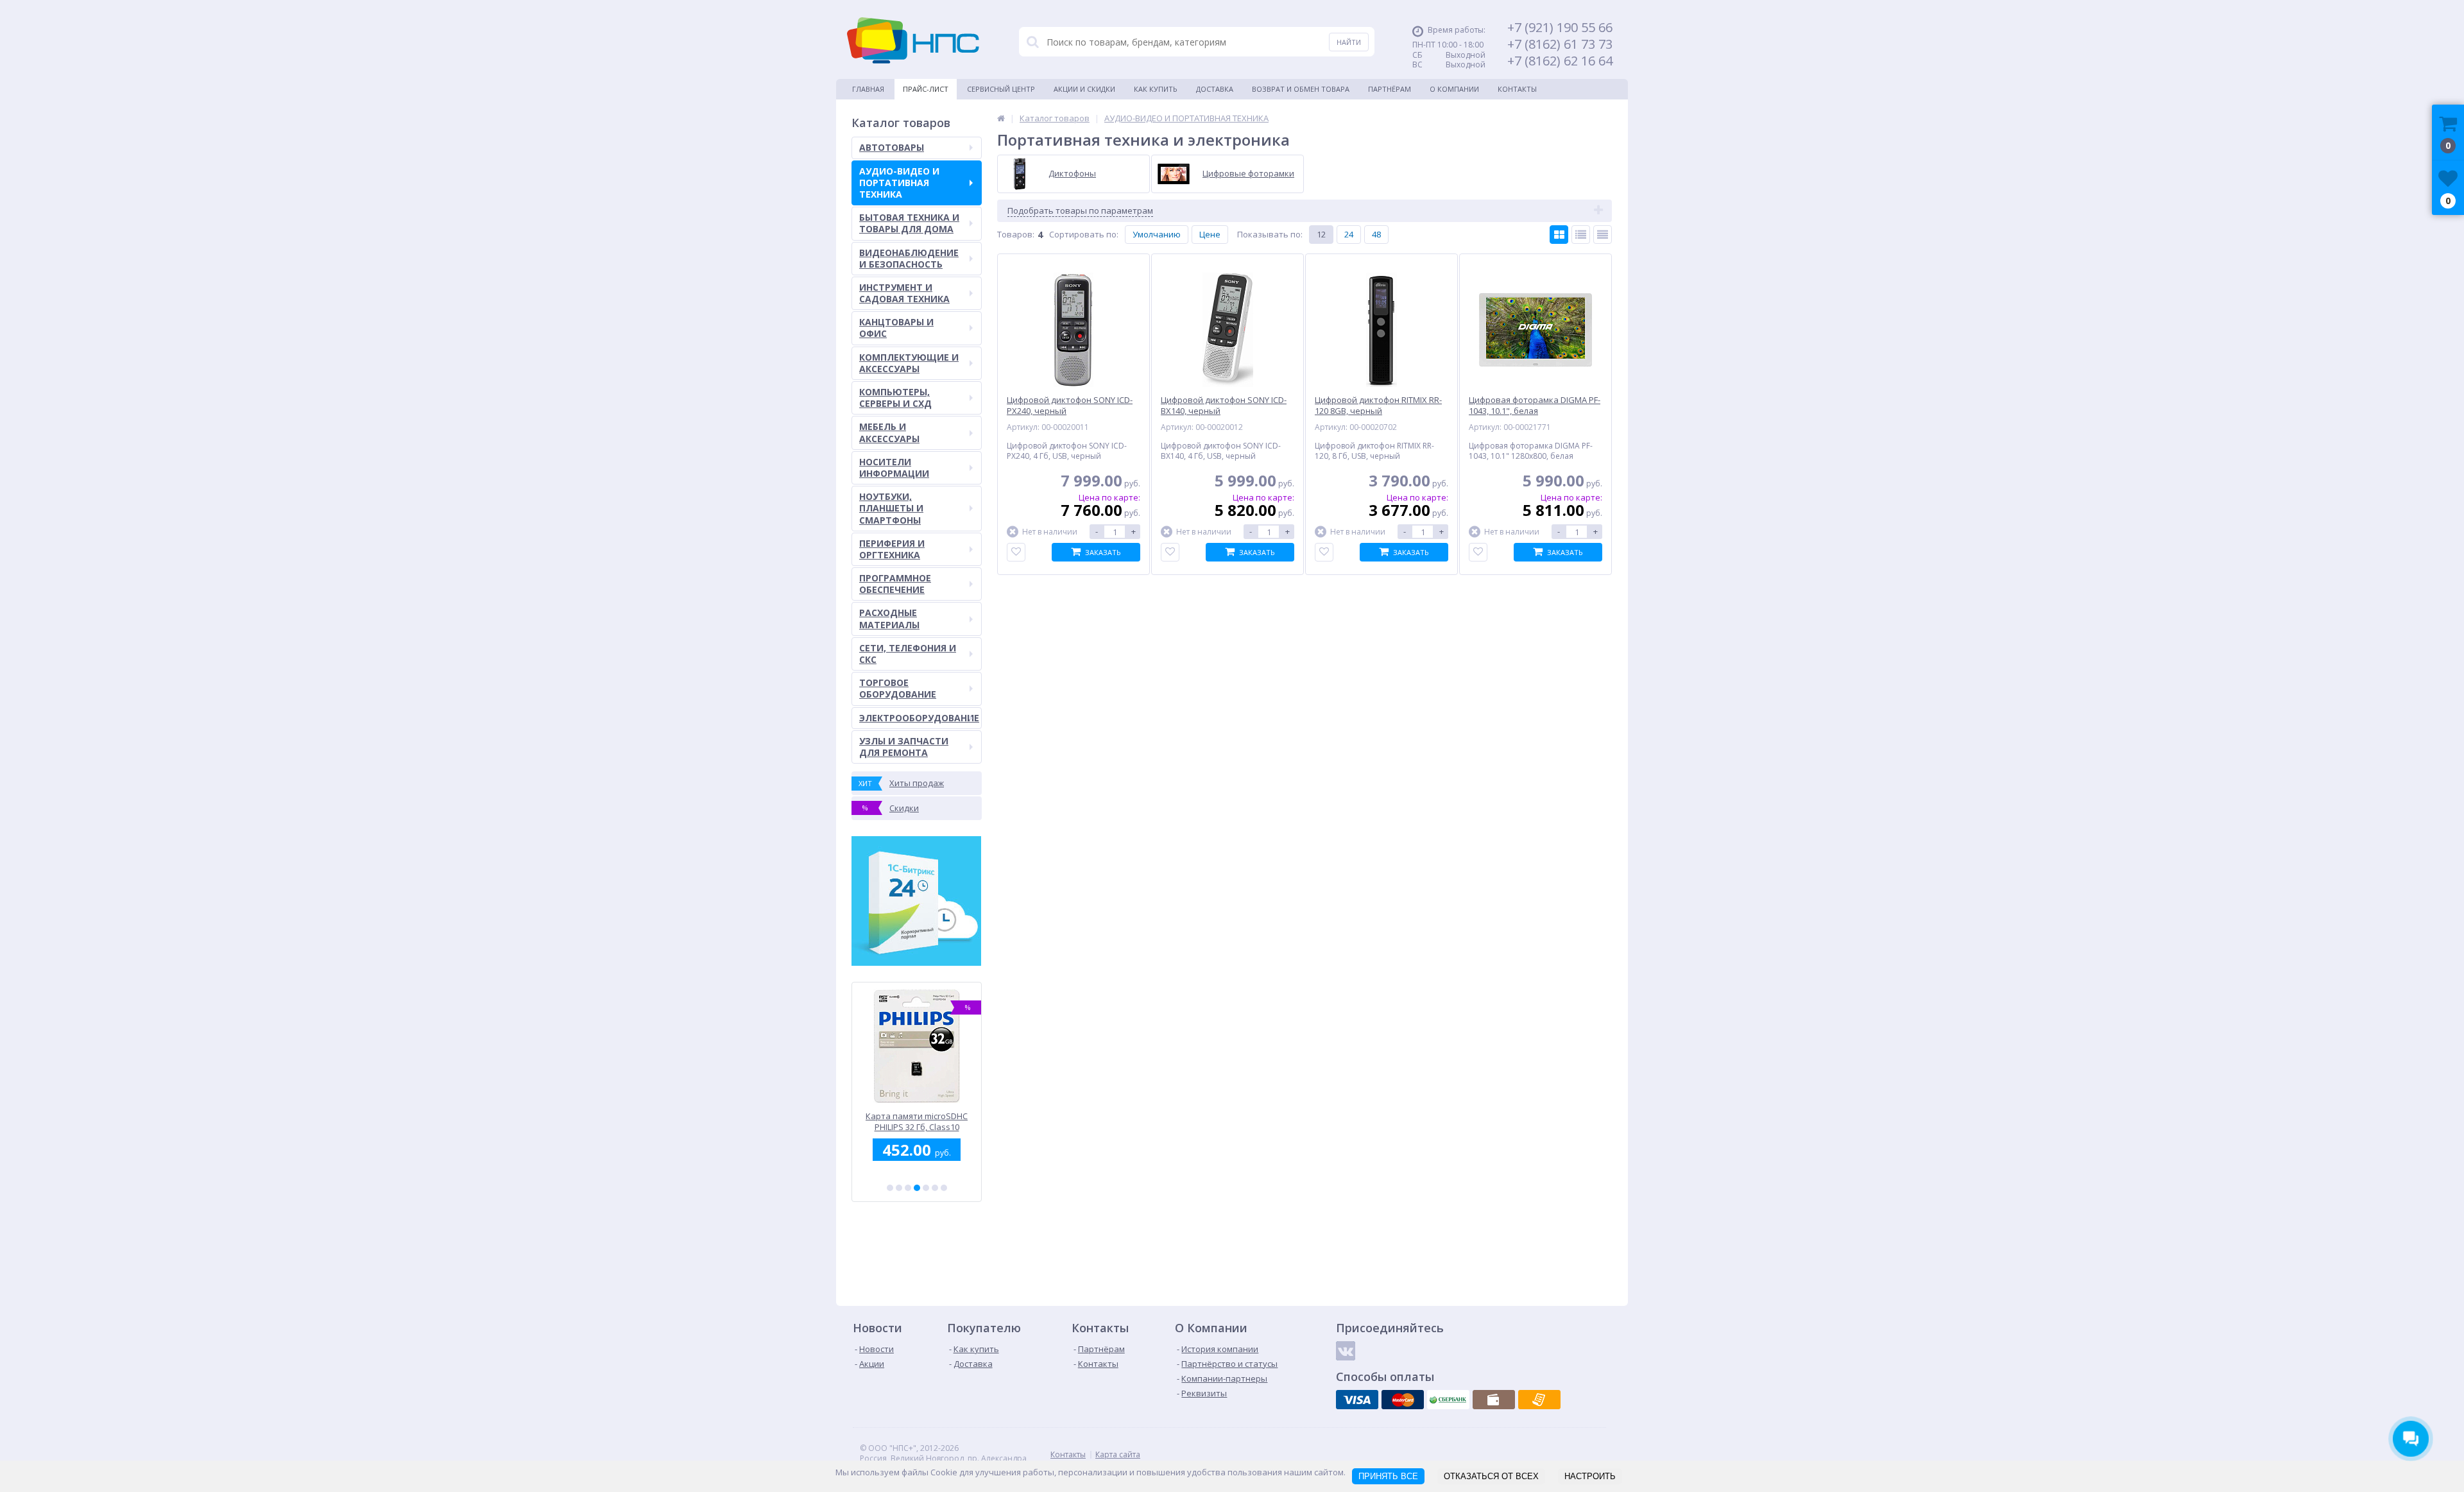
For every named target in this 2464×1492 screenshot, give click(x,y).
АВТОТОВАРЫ (892, 147)
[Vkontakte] (1346, 1351)
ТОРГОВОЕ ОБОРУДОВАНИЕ (898, 688)
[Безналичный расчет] (1539, 1400)
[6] (935, 1188)
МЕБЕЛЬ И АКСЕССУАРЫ (889, 432)
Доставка (1215, 89)
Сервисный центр (1001, 89)
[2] (899, 1188)
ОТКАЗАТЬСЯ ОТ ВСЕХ (1491, 1476)
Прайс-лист (926, 89)
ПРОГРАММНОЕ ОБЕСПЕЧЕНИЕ (895, 584)
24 (1349, 234)
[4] (917, 1188)
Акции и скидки (1084, 89)
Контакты (1517, 89)
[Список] (1581, 235)
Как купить (1156, 89)
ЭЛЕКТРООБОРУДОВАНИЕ (919, 718)
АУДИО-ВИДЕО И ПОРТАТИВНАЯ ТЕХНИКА (899, 183)
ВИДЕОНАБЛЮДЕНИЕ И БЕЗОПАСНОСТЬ (909, 258)
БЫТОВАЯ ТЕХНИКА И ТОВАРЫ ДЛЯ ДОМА (909, 223)
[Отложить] (1016, 552)
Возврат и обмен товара (1301, 89)
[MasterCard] (1403, 1400)
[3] (908, 1188)
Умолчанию (1157, 234)
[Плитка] (1559, 235)
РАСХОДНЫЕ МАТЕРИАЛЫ (889, 618)
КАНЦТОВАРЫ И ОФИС (896, 328)
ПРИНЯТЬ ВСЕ (1388, 1476)
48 (1376, 234)
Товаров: (1016, 234)
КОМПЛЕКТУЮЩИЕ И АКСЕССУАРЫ (909, 363)
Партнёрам (1390, 89)
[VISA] (1357, 1400)
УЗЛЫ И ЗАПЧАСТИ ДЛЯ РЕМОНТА (904, 747)
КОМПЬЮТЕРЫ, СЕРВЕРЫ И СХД (895, 398)
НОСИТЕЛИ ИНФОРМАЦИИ (894, 467)
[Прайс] (1603, 235)
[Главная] (1001, 118)
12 (1321, 234)
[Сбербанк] (1448, 1400)
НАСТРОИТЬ (1590, 1476)
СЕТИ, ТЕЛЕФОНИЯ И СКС (908, 654)
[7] (944, 1188)
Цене (1210, 234)
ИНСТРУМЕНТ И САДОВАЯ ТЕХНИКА (904, 293)
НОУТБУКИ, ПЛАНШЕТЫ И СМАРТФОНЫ (891, 508)
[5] (926, 1188)
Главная (868, 89)
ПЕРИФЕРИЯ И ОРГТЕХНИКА (892, 549)
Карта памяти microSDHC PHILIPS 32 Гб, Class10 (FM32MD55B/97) (917, 1121)
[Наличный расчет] (1494, 1400)
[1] (890, 1188)
